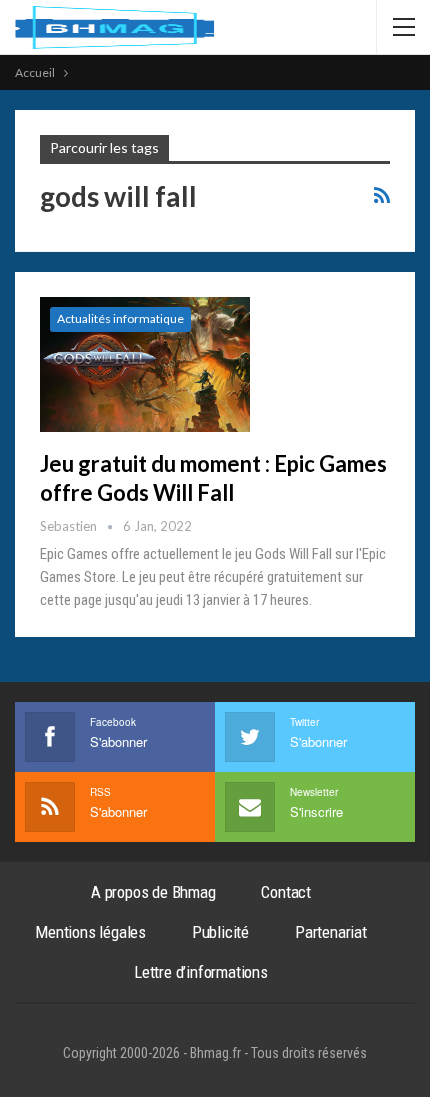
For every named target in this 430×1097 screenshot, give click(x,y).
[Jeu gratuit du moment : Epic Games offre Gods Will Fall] (145, 364)
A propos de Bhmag (153, 892)
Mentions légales (90, 932)
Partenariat (331, 932)
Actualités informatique (120, 318)
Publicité (220, 932)
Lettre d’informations (201, 972)
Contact (286, 892)
